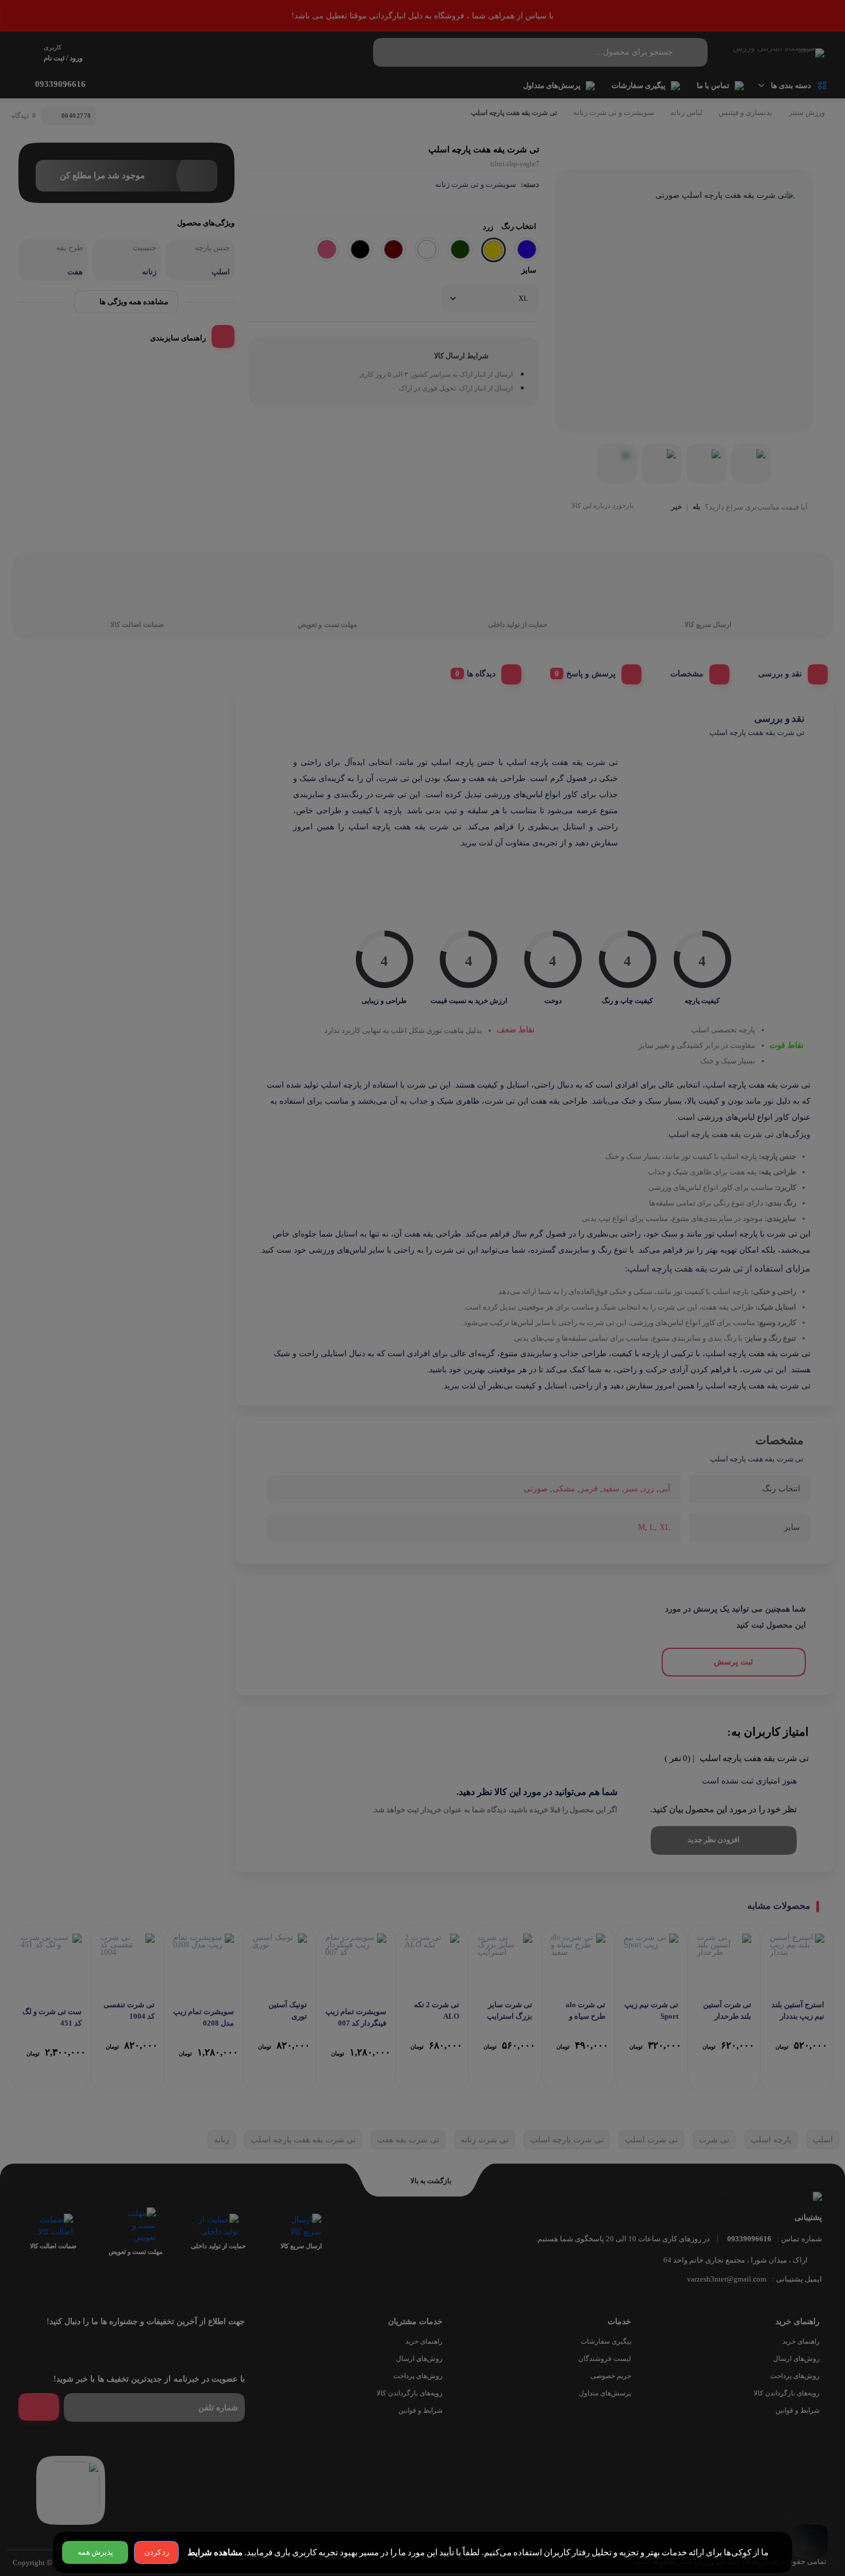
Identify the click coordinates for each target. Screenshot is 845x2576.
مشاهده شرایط (215, 2552)
